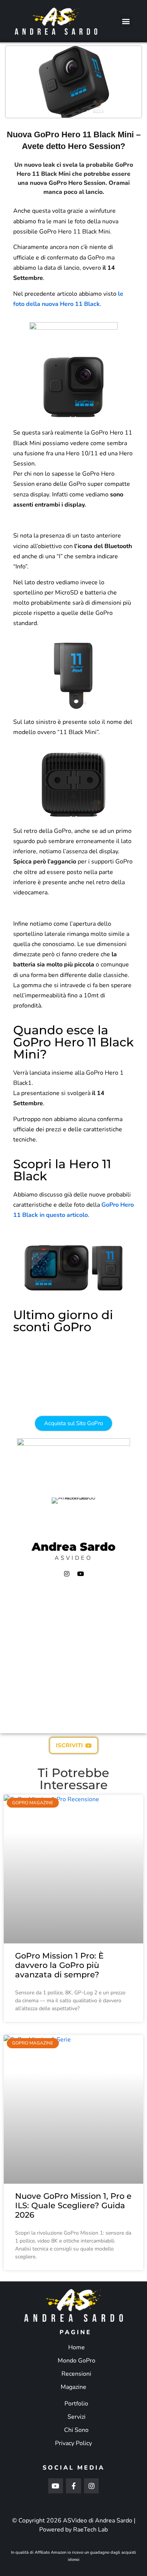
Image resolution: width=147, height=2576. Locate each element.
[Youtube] (81, 1574)
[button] (126, 21)
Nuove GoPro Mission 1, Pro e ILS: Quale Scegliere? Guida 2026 (73, 2205)
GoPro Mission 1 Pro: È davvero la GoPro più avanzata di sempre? (59, 1965)
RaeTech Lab (90, 2530)
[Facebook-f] (73, 2486)
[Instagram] (67, 1574)
